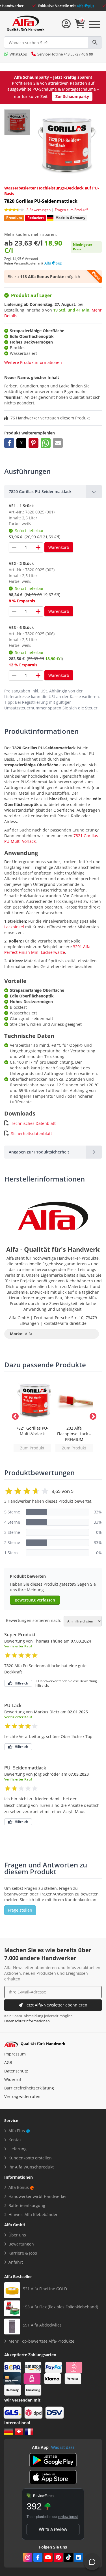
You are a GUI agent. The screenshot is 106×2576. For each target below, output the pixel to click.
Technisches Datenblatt (33, 1123)
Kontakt (16, 2140)
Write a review (53, 2529)
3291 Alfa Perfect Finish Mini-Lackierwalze (47, 949)
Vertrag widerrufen (22, 2096)
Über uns (17, 2235)
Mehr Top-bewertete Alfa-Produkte (41, 2341)
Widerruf (13, 2079)
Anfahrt (16, 2262)
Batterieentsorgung (27, 2205)
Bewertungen (21, 2244)
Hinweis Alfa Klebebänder (33, 2214)
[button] (9, 443)
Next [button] (92, 1415)
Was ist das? (63, 2447)
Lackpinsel (14, 927)
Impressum (15, 2054)
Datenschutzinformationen (27, 2021)
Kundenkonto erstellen (30, 2158)
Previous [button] (14, 1415)
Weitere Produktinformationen (33, 362)
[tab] (53, 492)
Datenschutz (16, 2071)
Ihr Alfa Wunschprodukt (31, 2167)
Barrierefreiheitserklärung (29, 2088)
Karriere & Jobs (23, 2253)
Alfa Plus (17, 2131)
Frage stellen (20, 1910)
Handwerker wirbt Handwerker (38, 2196)
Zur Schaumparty (72, 96)
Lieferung (18, 2149)
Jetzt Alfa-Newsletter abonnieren (56, 2005)
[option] (32, 1415)
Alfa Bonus (19, 2187)
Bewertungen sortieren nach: (34, 1620)
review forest (68, 2517)
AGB (8, 2062)
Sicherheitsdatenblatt (32, 1134)
